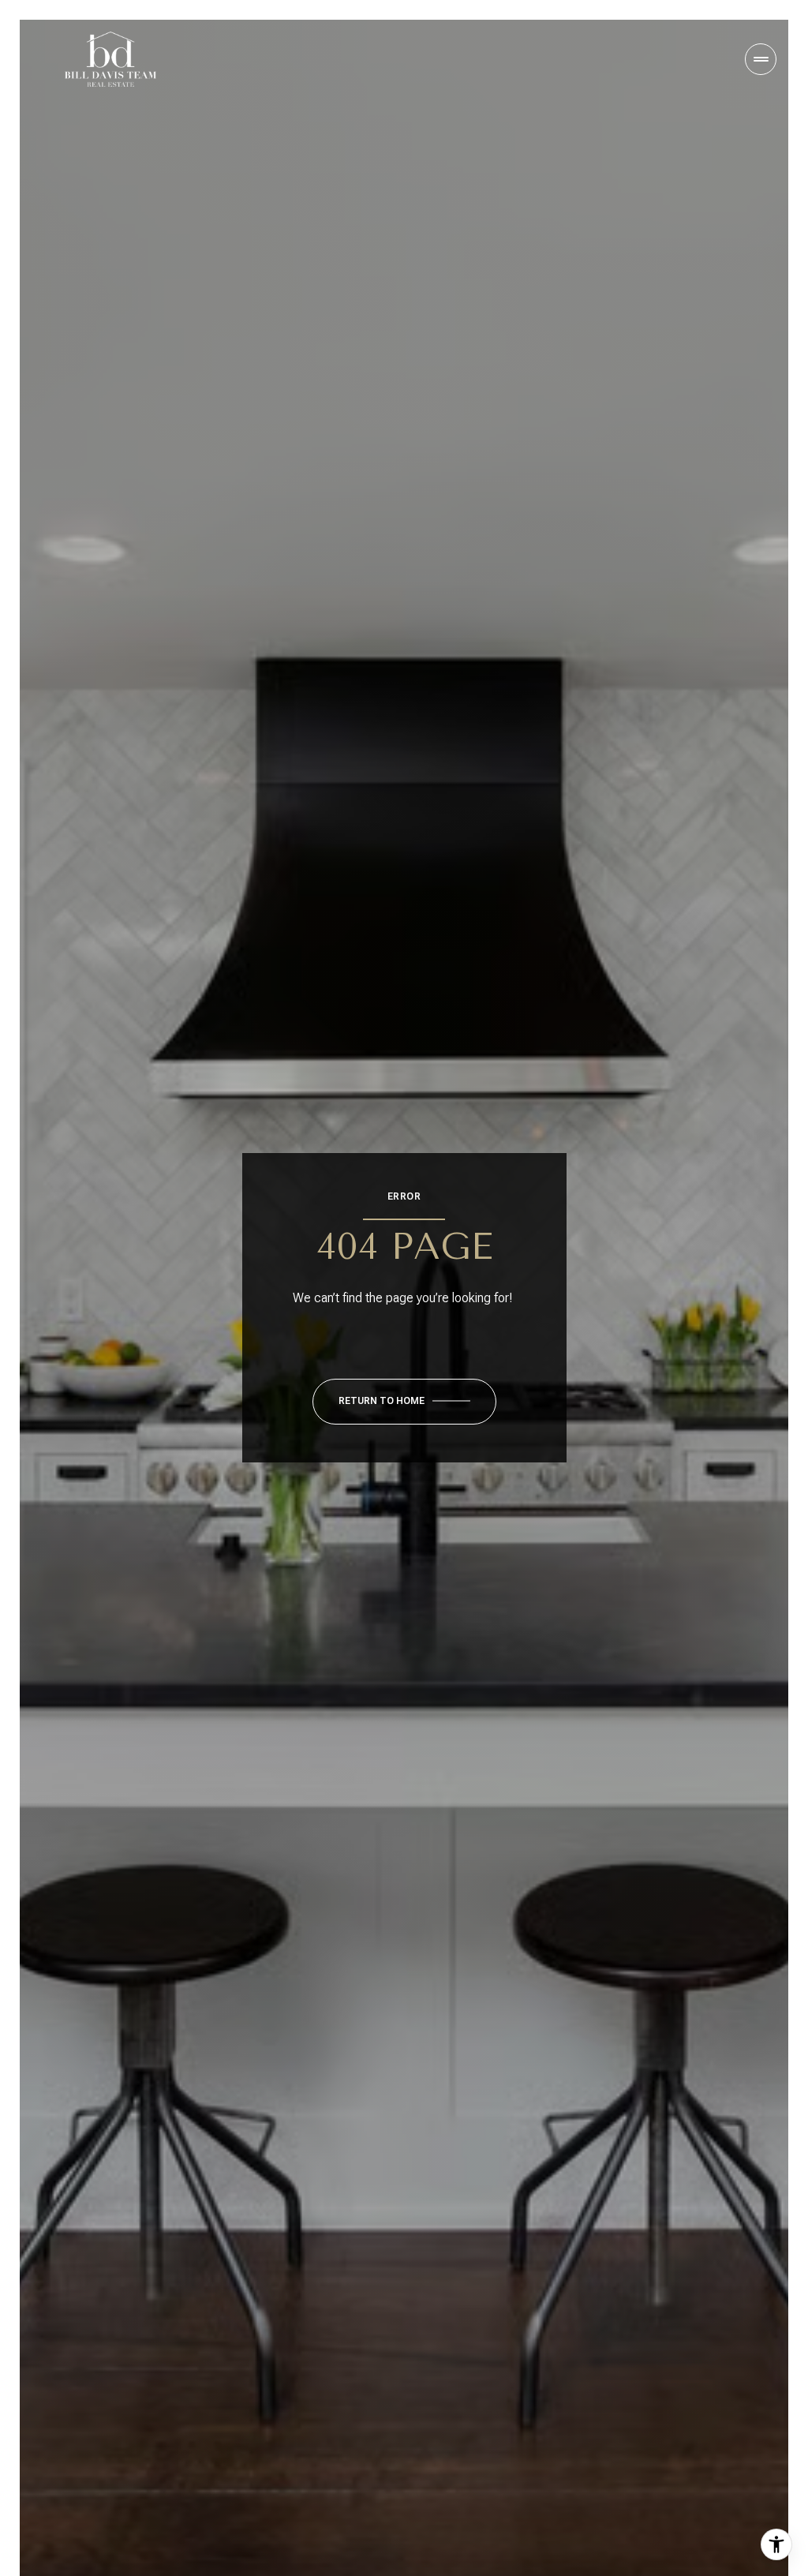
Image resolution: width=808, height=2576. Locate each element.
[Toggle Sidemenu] (761, 59)
